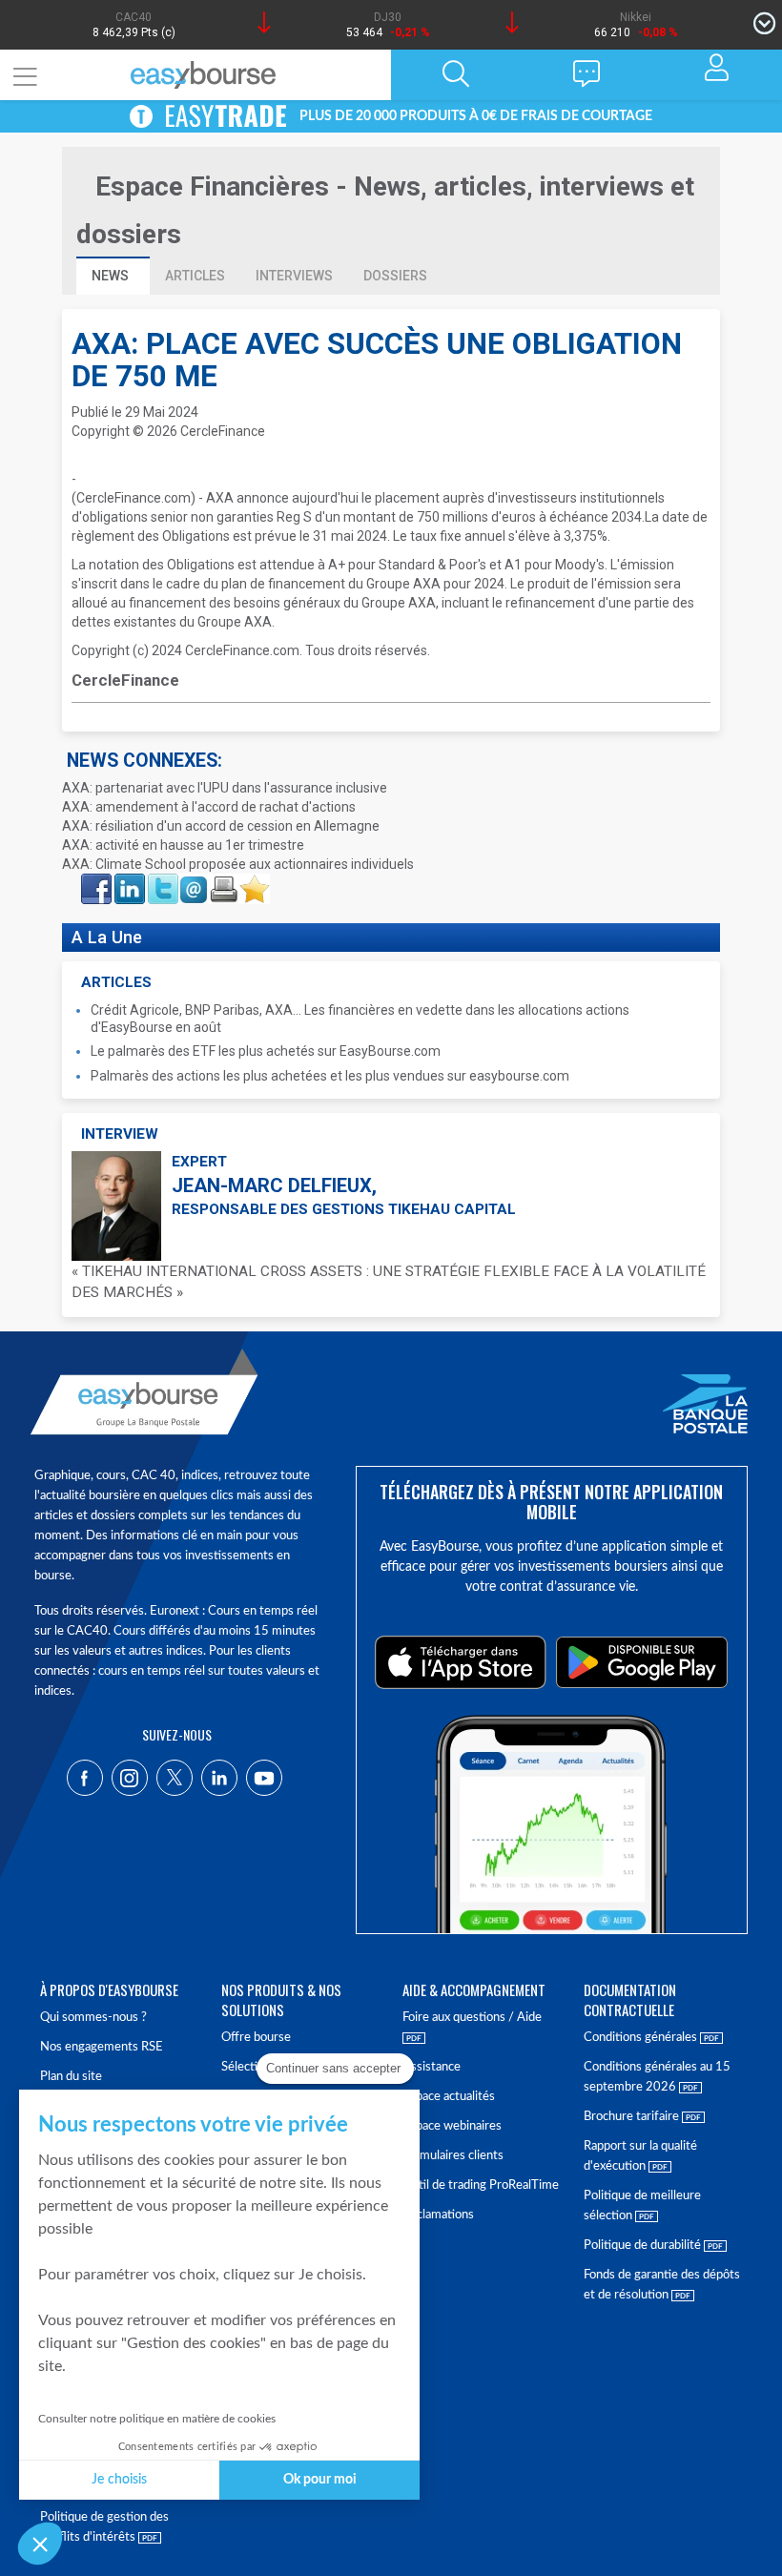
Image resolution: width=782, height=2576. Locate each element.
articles (195, 276)
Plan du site (71, 2077)
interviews (294, 276)
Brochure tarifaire (633, 2117)
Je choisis (119, 2480)
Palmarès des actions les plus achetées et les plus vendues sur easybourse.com (330, 1076)
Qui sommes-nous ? (93, 2018)
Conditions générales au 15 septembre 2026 (657, 2077)
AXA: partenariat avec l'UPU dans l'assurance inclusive (225, 788)
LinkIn (128, 879)
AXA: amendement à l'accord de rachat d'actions (209, 807)
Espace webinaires (452, 2126)
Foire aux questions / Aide (472, 2018)
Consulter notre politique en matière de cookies (157, 2419)
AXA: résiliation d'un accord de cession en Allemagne (221, 826)
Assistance (432, 2067)
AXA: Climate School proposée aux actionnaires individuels (238, 864)
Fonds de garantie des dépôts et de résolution (662, 2285)
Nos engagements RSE (102, 2047)
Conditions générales (642, 2038)
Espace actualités (449, 2097)
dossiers (395, 276)
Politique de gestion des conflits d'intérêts (104, 2527)
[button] (40, 2544)
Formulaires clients (453, 2156)
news (112, 276)
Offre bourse (256, 2038)
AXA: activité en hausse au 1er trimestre (183, 845)
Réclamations (438, 2215)
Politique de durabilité (644, 2246)
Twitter (162, 879)
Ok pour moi (320, 2480)
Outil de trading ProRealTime (481, 2185)
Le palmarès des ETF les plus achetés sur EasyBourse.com (266, 1051)
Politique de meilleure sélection (642, 2206)
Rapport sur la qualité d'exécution (640, 2156)
